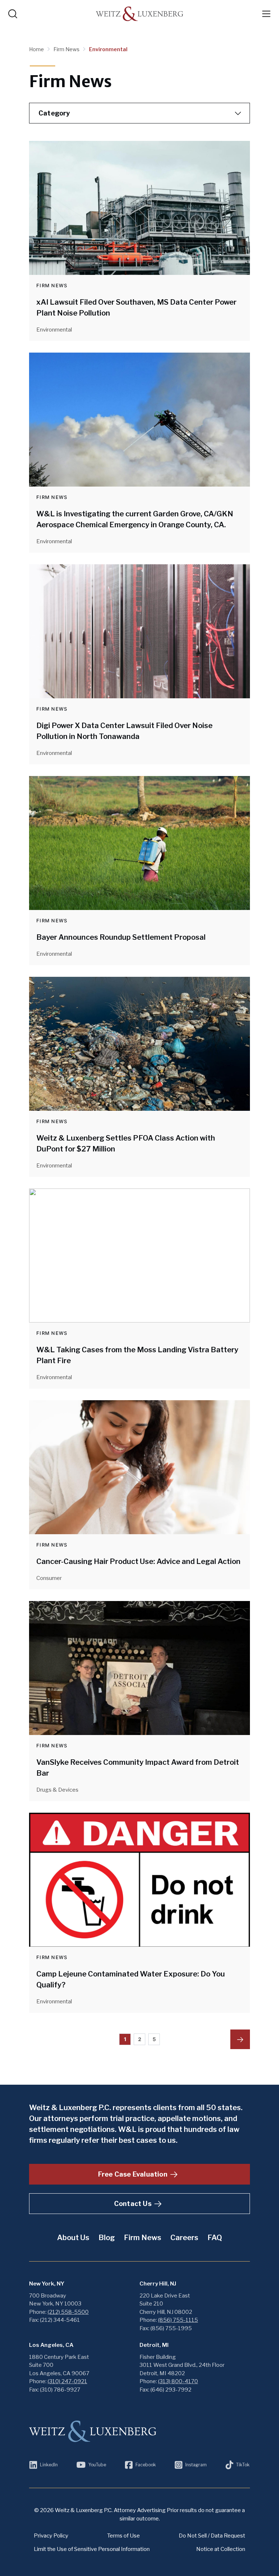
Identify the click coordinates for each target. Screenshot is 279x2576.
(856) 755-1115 (178, 2320)
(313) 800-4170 (178, 2381)
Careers (184, 2238)
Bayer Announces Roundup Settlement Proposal (121, 937)
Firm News (67, 49)
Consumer (49, 1578)
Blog (107, 2238)
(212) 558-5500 (68, 2312)
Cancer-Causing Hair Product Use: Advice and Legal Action (138, 1561)
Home (37, 49)
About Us (73, 2238)
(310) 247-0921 (67, 2381)
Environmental (108, 49)
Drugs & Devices (57, 1790)
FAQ (215, 2238)
